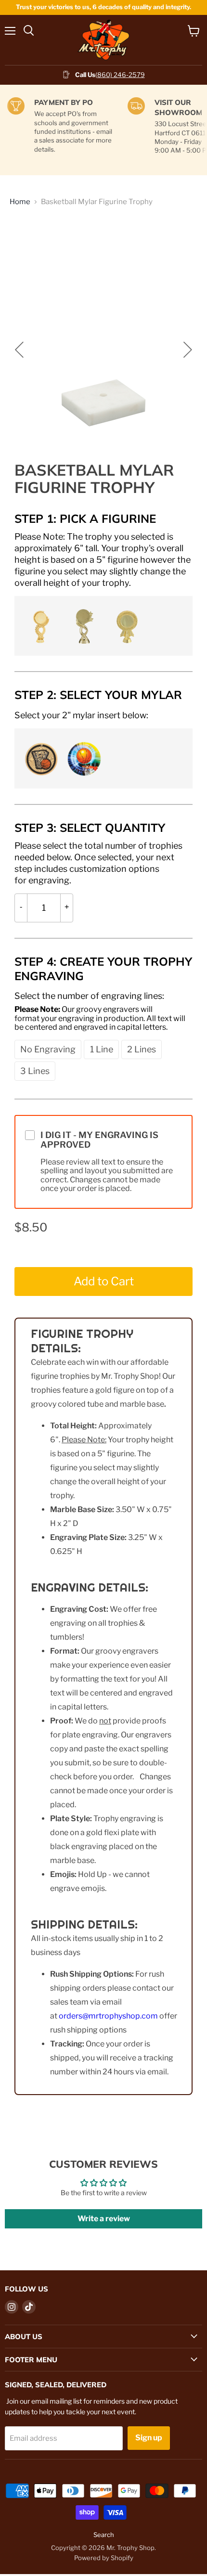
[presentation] (103, 559)
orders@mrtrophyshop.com (108, 2016)
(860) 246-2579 (120, 75)
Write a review (104, 2219)
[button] (40, 625)
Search (104, 2535)
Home (20, 202)
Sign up (149, 2438)
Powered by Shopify (104, 2558)
